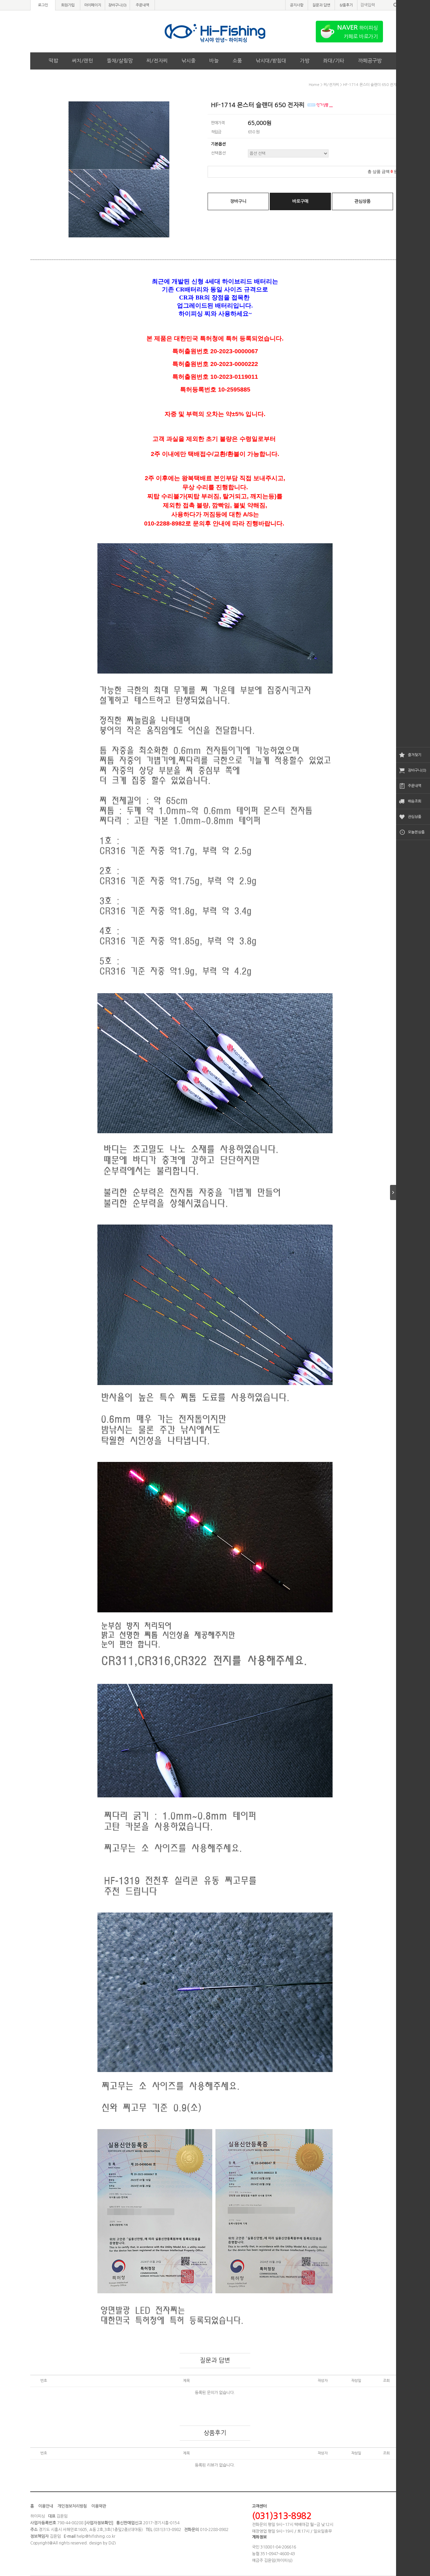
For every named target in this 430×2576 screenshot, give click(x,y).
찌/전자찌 (157, 61)
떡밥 (53, 61)
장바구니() (117, 5)
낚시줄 (188, 61)
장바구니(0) (417, 770)
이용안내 (46, 2506)
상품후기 (346, 5)
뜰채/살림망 (120, 61)
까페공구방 (370, 61)
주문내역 (415, 786)
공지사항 (297, 5)
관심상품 (415, 817)
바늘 (214, 61)
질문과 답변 (321, 5)
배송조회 (415, 801)
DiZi (112, 2543)
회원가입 (68, 5)
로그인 (43, 5)
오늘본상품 (416, 832)
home (314, 85)
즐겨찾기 (415, 755)
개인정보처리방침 (72, 2506)
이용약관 (99, 2506)
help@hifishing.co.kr (96, 2536)
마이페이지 (93, 5)
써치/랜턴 (82, 61)
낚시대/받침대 (271, 61)
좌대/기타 (334, 61)
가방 (305, 61)
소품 (237, 61)
